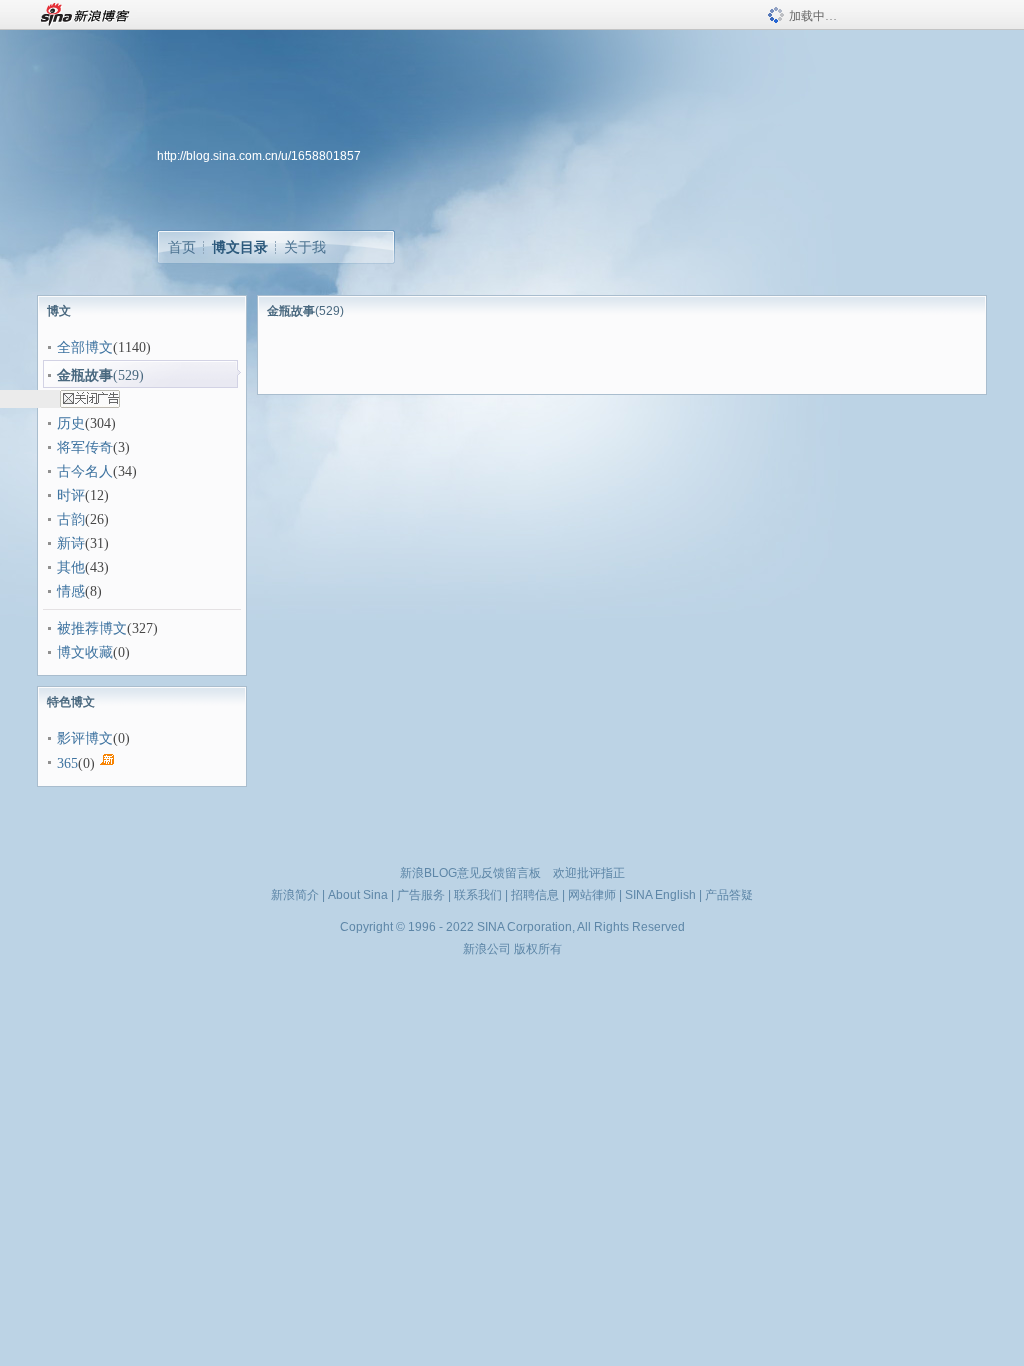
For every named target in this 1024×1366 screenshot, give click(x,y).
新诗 (71, 543)
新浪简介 (295, 895)
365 (67, 763)
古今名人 (85, 471)
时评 (71, 495)
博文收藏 (85, 652)
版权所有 (538, 949)
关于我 (305, 247)
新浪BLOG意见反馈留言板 (470, 873)
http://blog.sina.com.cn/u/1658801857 (259, 156)
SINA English (660, 895)
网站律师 (592, 895)
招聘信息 (535, 895)
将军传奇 (85, 447)
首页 (182, 247)
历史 (71, 423)
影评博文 (85, 738)
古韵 (71, 519)
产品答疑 (729, 895)
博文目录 (240, 247)
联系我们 (478, 895)
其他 (71, 567)
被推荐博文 (92, 628)
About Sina (358, 895)
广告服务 (421, 895)
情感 (71, 591)
